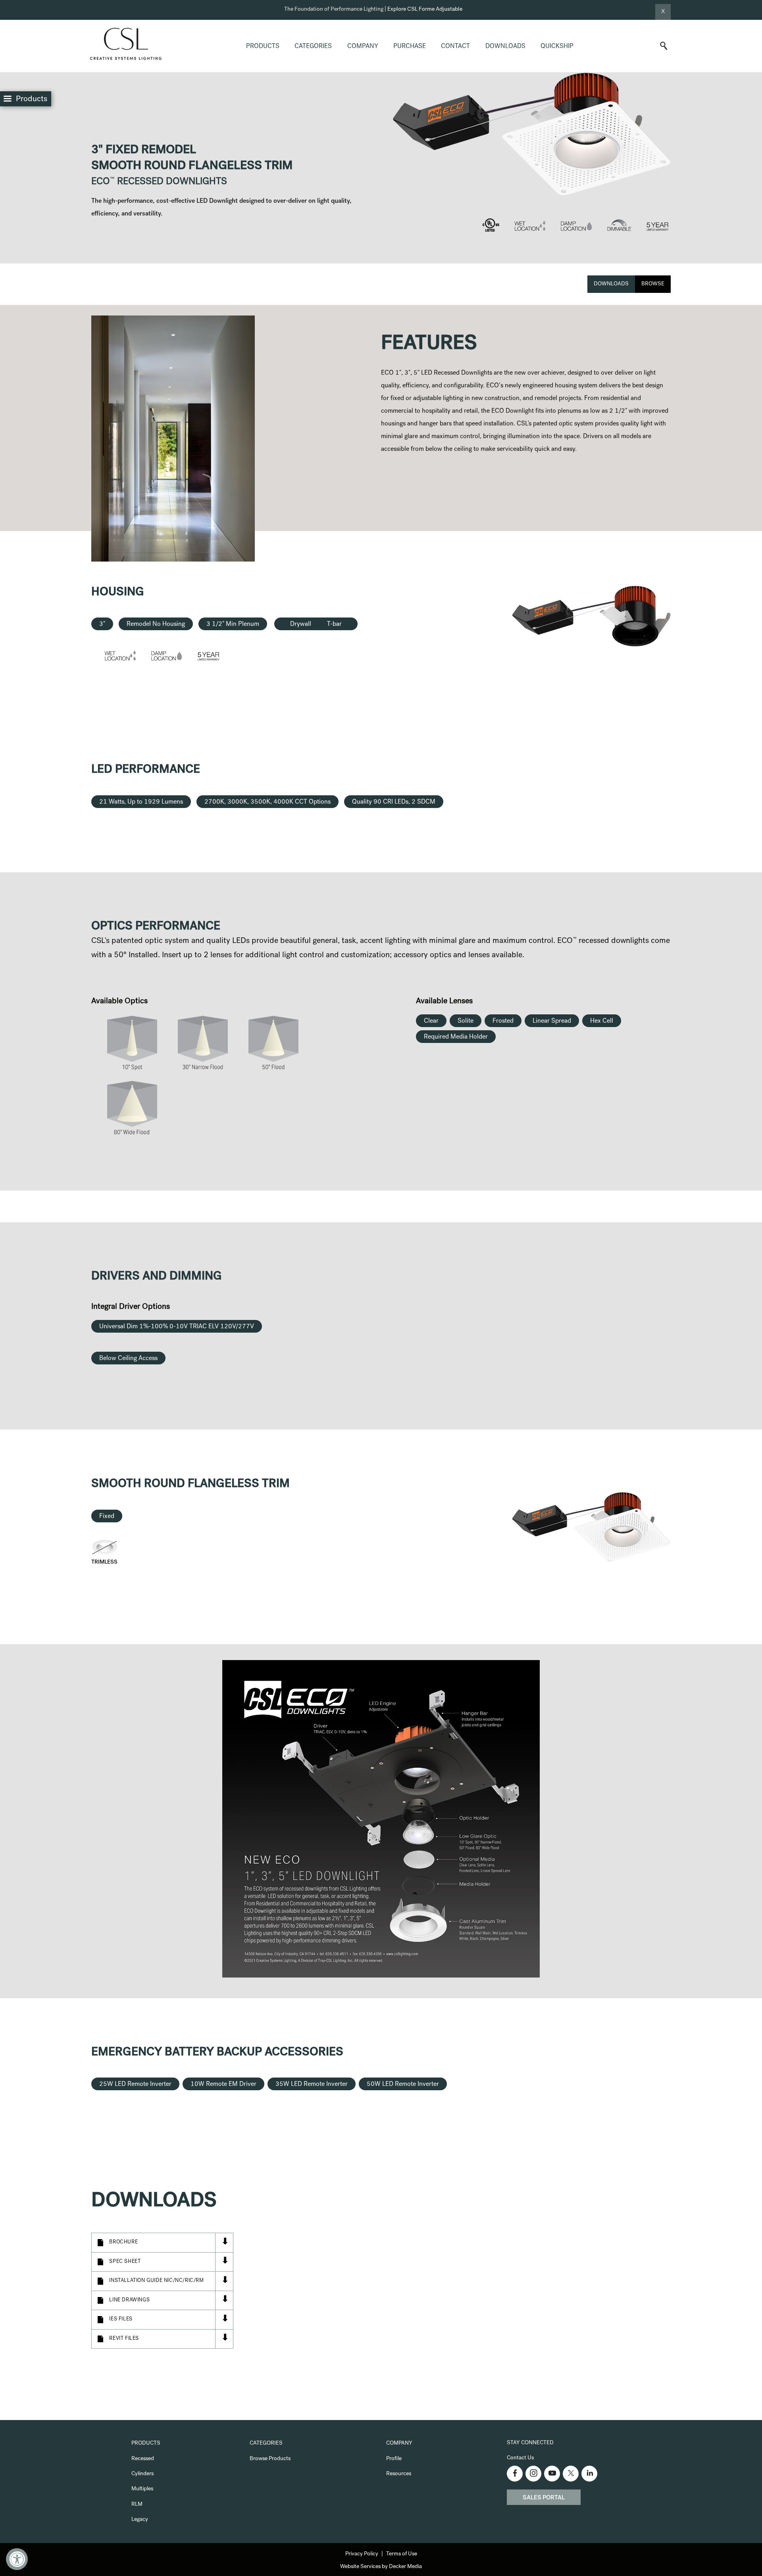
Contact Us (520, 2458)
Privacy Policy (362, 2554)
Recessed (143, 2459)
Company (363, 47)
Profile (394, 2459)
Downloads (505, 47)
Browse (653, 284)
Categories (313, 47)
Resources (399, 2474)
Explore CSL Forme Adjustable (425, 10)
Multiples (142, 2489)
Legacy (140, 2520)
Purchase (410, 47)
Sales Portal (544, 2498)
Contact (455, 47)
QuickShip (557, 47)
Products (263, 47)
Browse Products (270, 2459)
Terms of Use (402, 2554)
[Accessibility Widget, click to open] (17, 2559)
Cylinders (142, 2474)
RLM (137, 2505)
